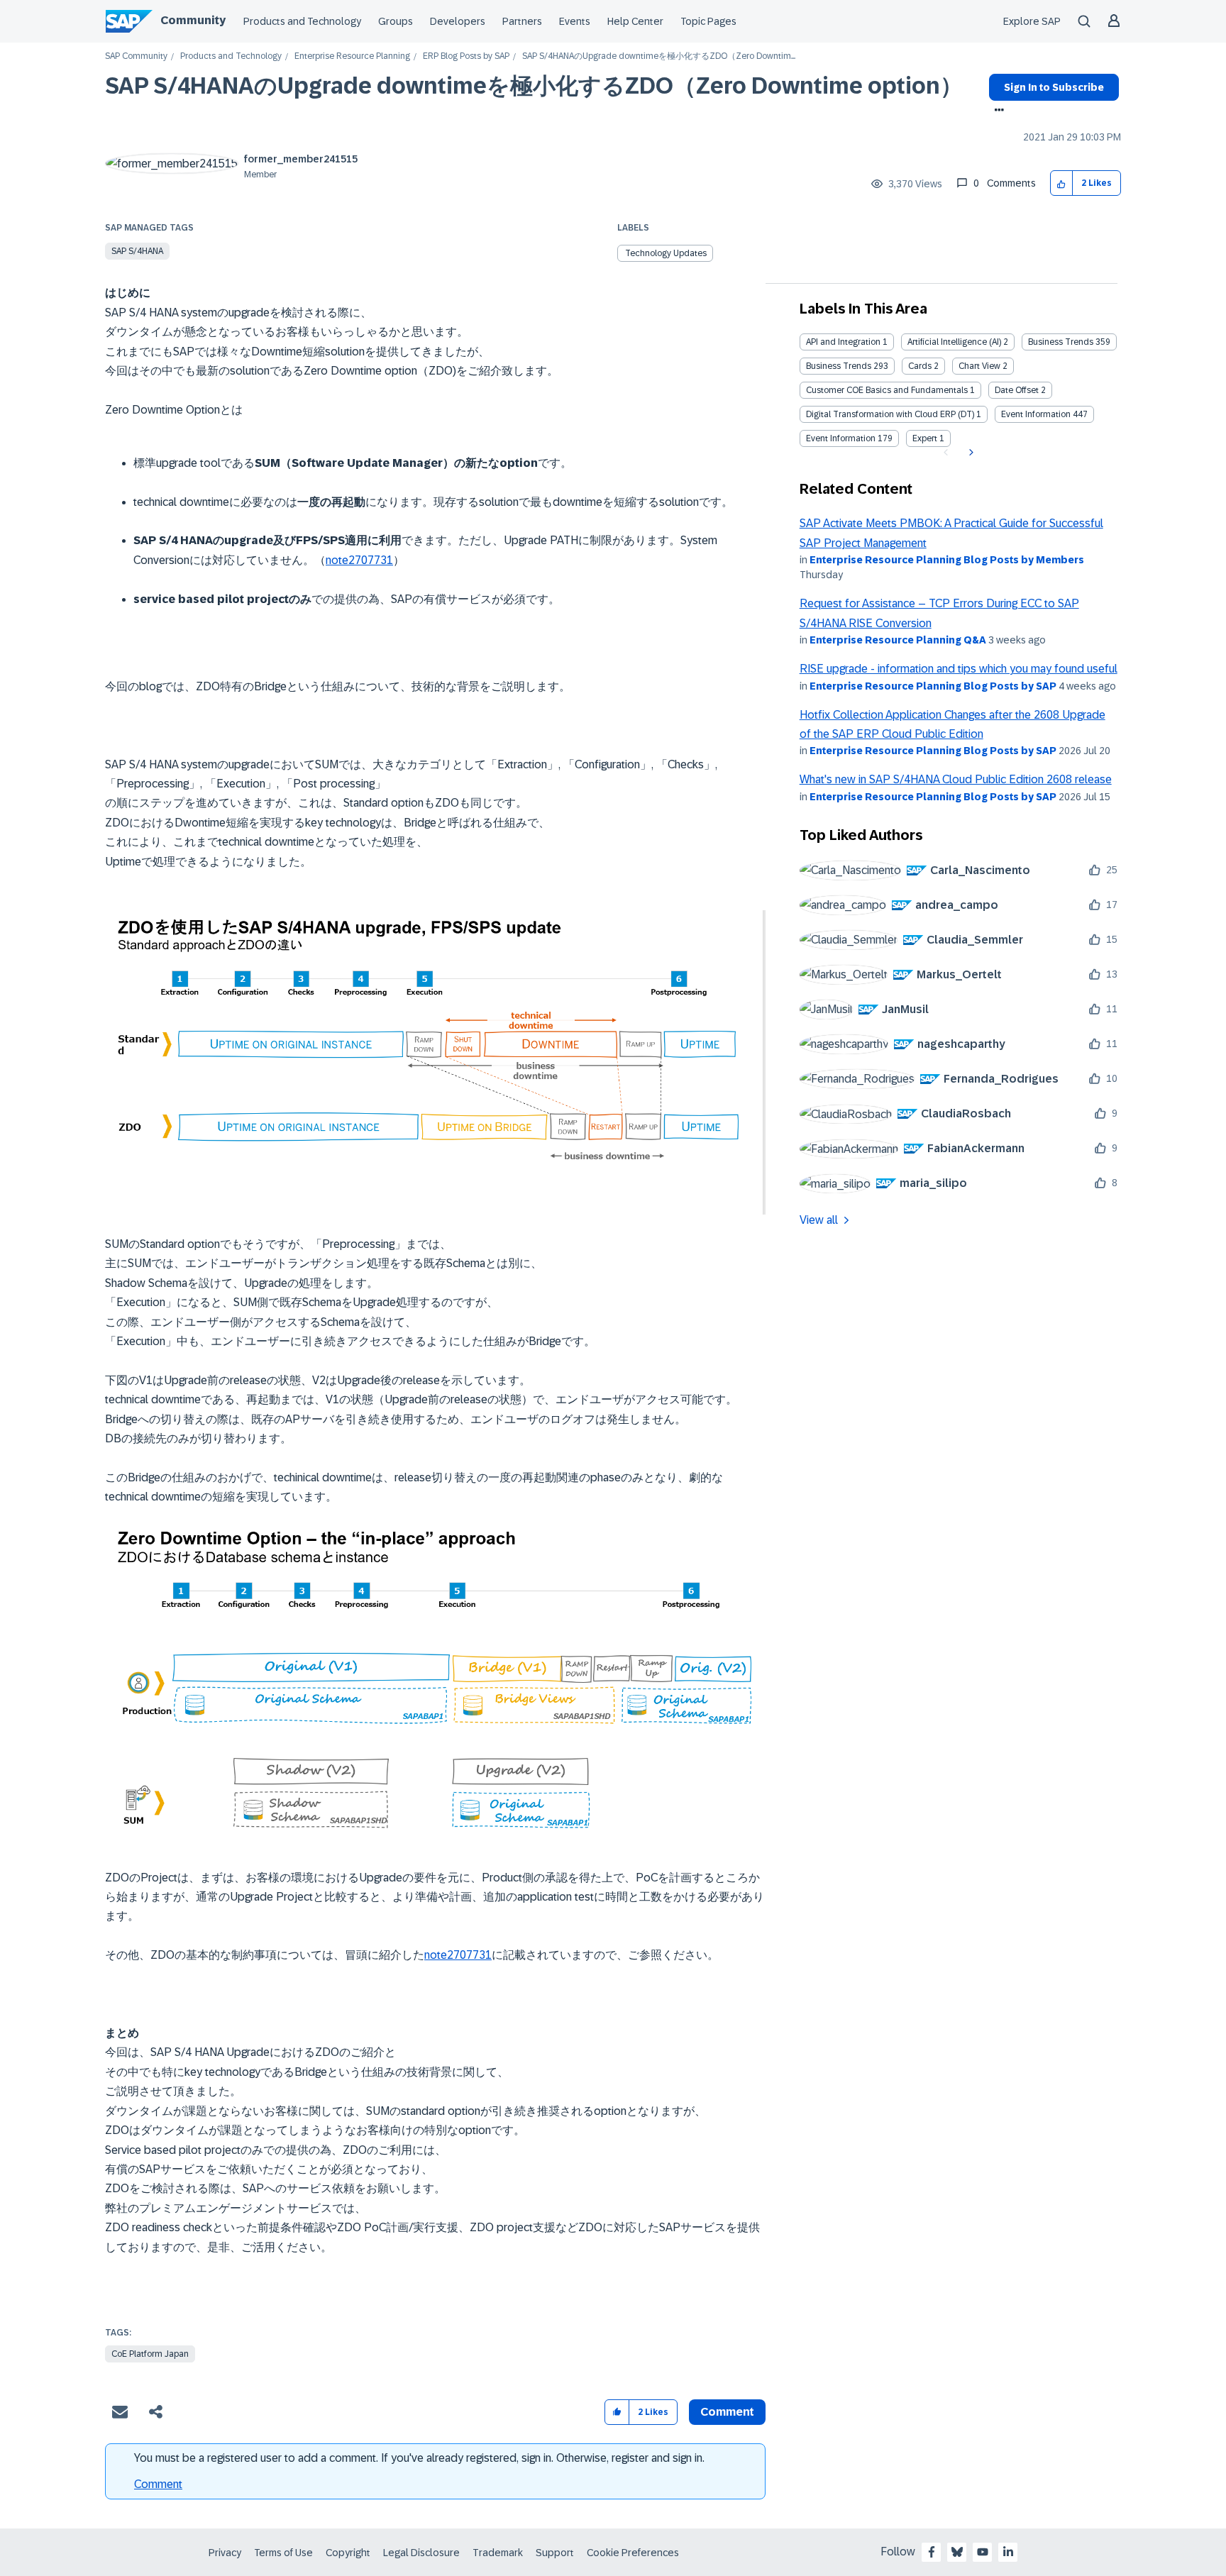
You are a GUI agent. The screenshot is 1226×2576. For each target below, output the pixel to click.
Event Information (1036, 414)
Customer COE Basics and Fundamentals (887, 390)
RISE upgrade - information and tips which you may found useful (959, 669)
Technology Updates (666, 253)
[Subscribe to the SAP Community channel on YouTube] (983, 2552)
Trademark (498, 2553)
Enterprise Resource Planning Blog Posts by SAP (933, 686)
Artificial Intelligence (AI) (954, 342)
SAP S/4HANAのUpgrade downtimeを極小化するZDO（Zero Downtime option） (534, 86)
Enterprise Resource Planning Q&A (898, 640)
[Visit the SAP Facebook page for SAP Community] (932, 2552)
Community (193, 20)
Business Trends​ (839, 366)
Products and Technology (302, 21)
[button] (1062, 183)
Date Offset (1017, 390)
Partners (522, 21)
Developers (458, 21)
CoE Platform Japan (150, 2354)
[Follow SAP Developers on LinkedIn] (1008, 2552)
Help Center (635, 21)
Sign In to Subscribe (1054, 87)
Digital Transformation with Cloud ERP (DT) (890, 414)
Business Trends (1061, 342)
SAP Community (136, 56)
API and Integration (843, 342)
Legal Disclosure (421, 2553)
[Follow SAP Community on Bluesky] (957, 2552)
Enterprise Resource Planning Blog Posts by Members (947, 560)
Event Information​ (841, 438)
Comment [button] (727, 2412)
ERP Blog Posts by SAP (466, 56)
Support (555, 2553)
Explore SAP (1032, 21)
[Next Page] (970, 453)
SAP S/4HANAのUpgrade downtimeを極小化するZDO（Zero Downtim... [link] (659, 56)
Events (575, 21)
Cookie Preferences (633, 2553)
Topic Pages (708, 21)
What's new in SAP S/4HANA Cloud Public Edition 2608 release (956, 779)
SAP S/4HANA (137, 251)
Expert (925, 438)
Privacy (225, 2553)
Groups (396, 21)
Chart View (979, 366)
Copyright (348, 2553)
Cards (920, 366)
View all (819, 1220)
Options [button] (996, 111)
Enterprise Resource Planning (352, 56)
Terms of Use (283, 2553)
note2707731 (359, 560)
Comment (158, 2484)
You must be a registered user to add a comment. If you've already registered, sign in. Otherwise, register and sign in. (419, 2458)
